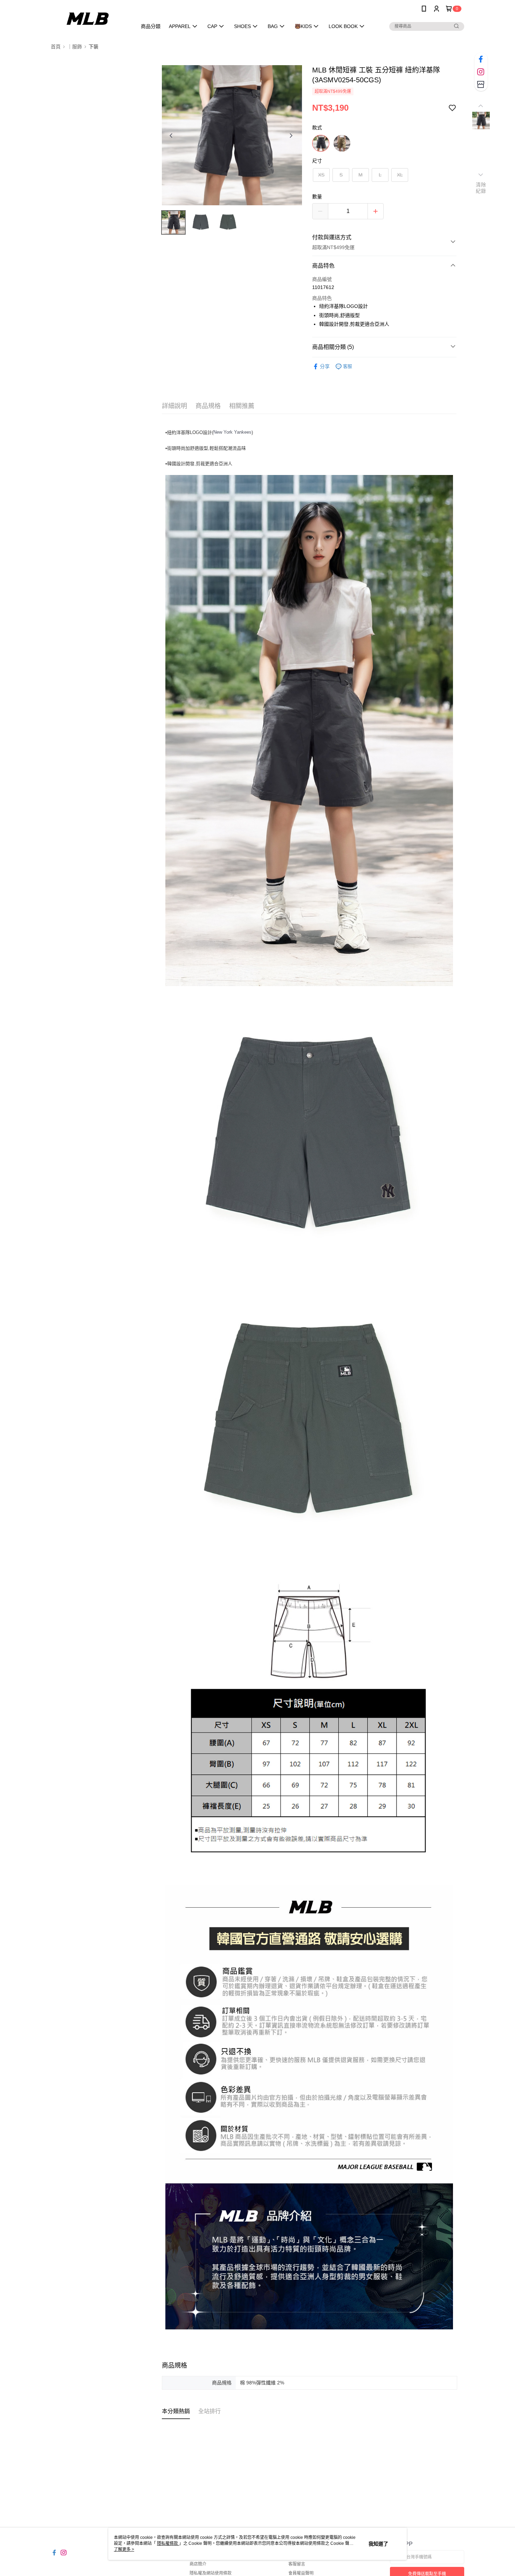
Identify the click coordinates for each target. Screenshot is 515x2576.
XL (400, 175)
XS (321, 175)
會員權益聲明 (301, 2573)
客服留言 (297, 2564)
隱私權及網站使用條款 (211, 2573)
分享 (325, 366)
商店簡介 (198, 2564)
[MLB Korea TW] (90, 18)
